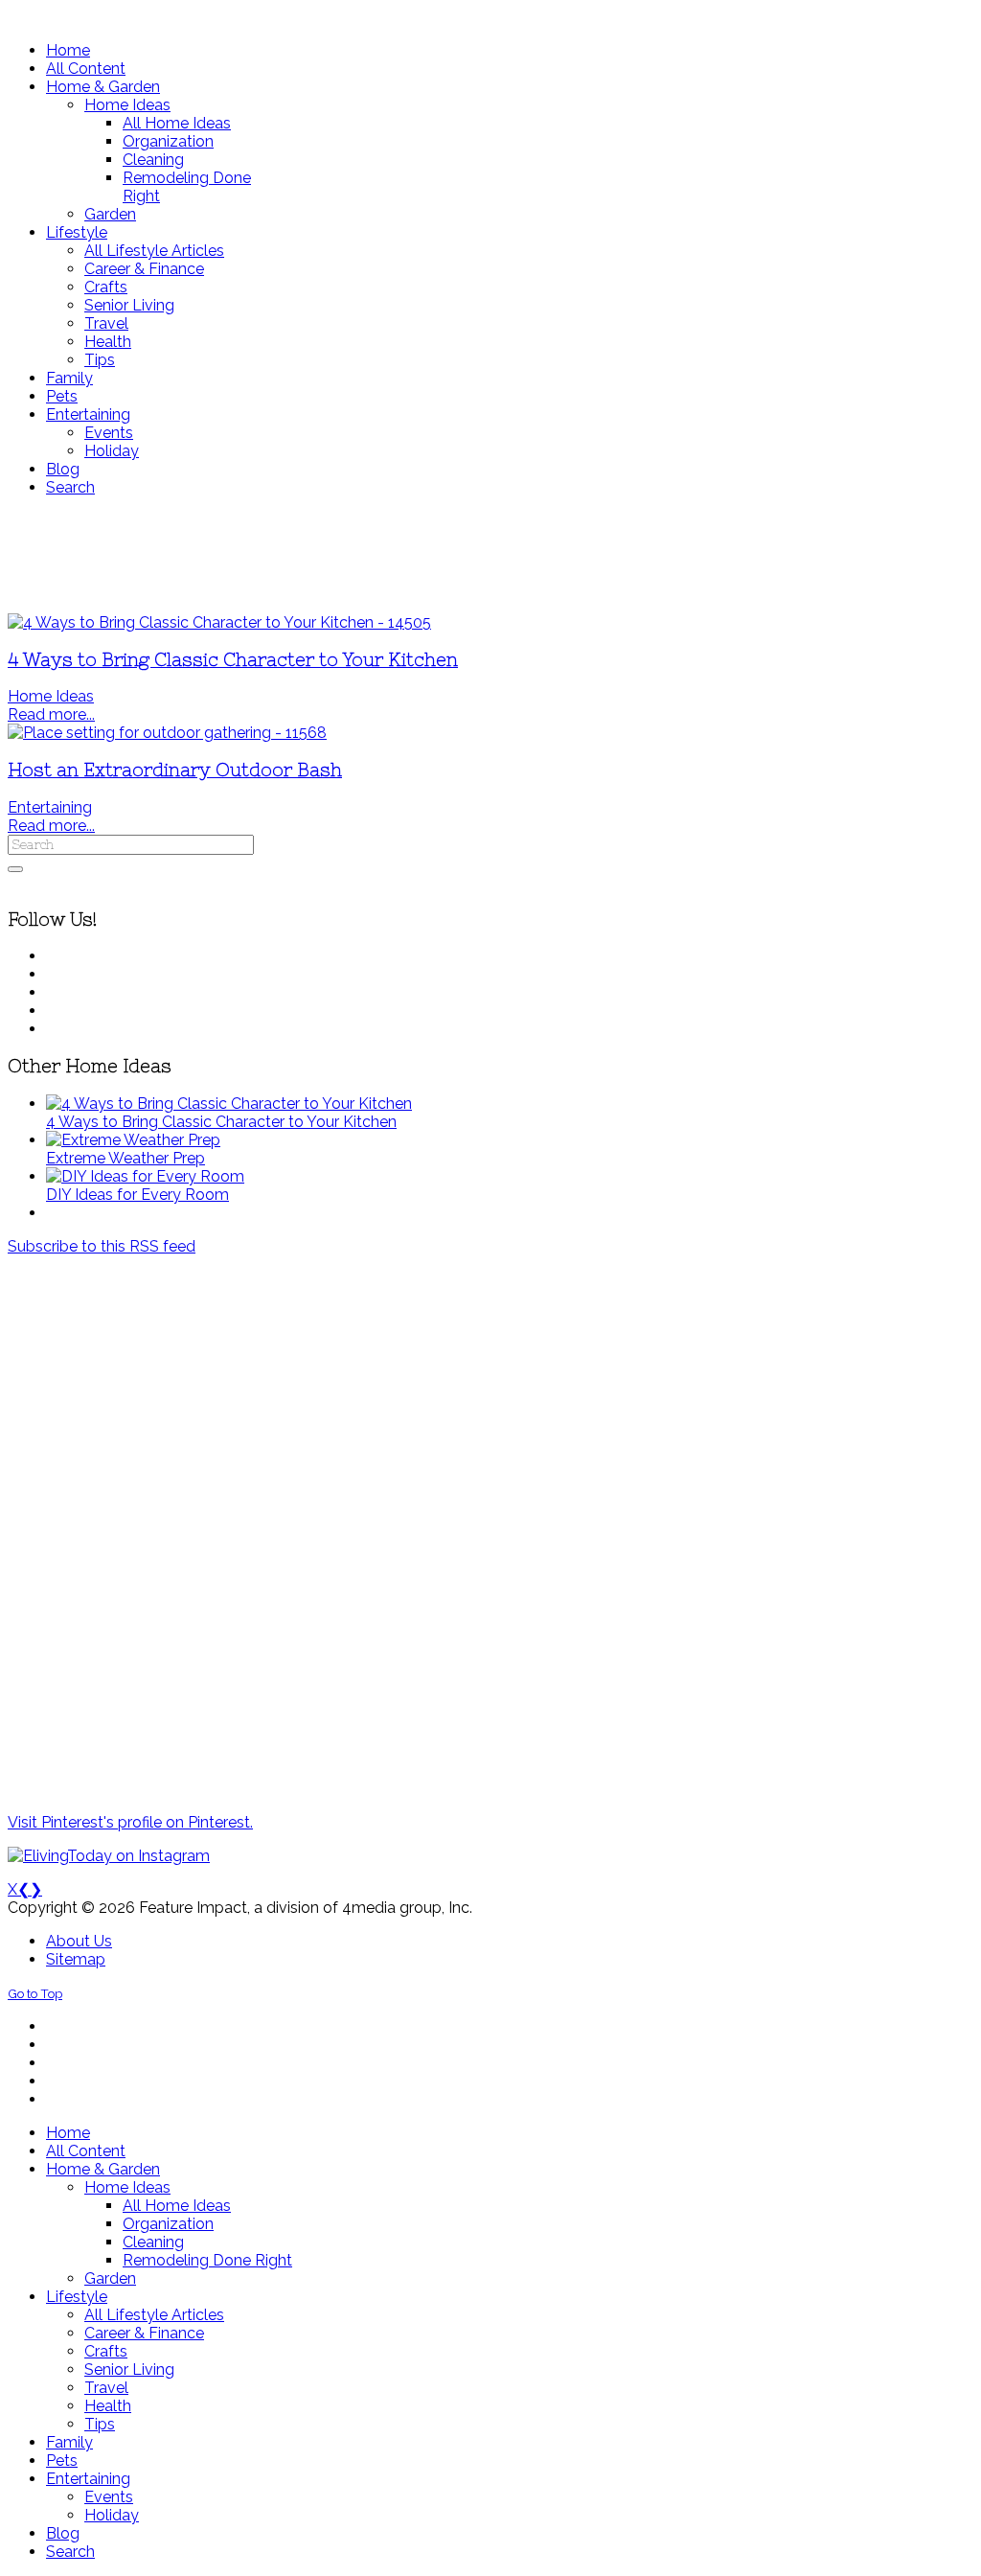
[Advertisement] (490, 555)
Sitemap (76, 1959)
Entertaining (50, 807)
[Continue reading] (229, 1104)
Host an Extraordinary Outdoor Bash (175, 770)
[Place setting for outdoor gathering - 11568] (167, 733)
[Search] (15, 869)
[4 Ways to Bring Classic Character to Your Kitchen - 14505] (219, 622)
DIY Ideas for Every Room (137, 1195)
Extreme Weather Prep (125, 1158)
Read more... (51, 714)
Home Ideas (51, 696)
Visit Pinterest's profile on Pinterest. (130, 1822)
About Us (79, 1941)
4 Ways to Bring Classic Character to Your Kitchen (233, 660)
